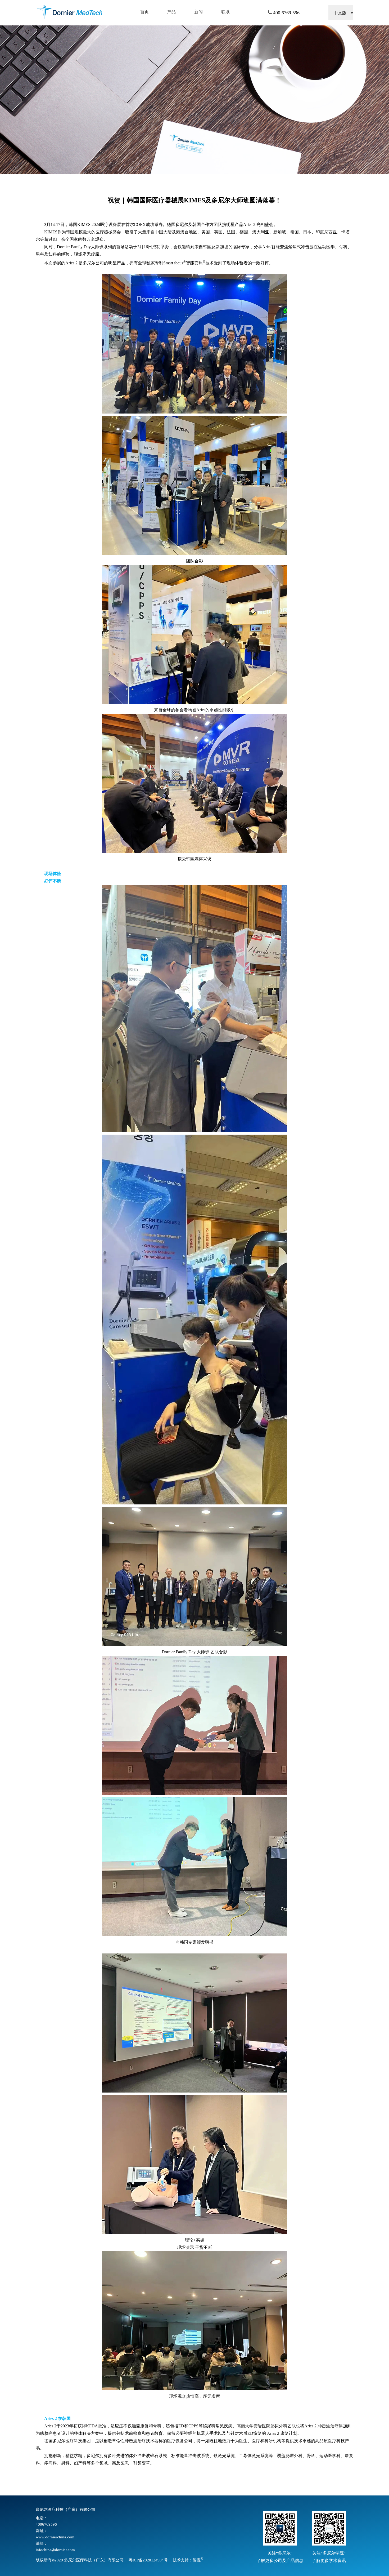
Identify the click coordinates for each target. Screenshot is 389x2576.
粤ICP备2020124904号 (148, 2560)
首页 (144, 12)
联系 (225, 12)
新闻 (198, 12)
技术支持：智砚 (188, 2560)
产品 (171, 12)
